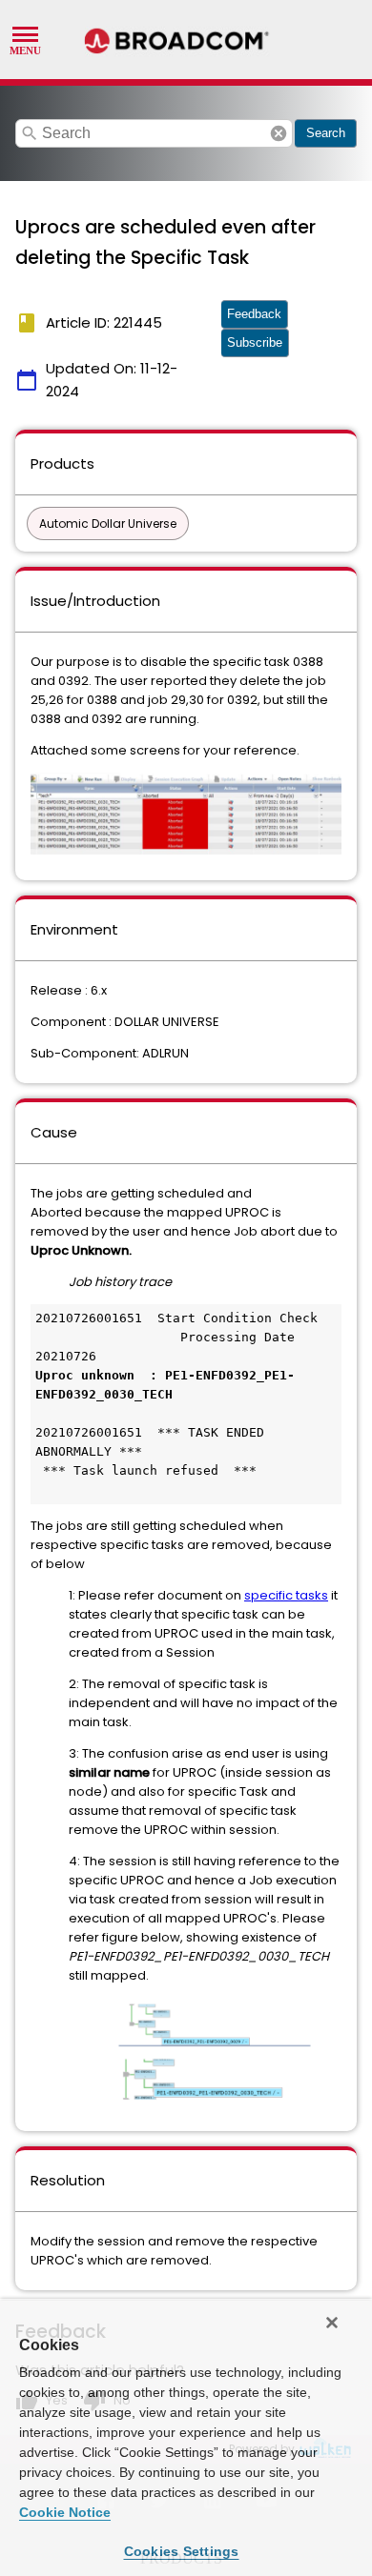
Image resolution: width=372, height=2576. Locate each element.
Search (326, 133)
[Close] (332, 2323)
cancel (279, 133)
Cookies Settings (182, 2551)
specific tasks (286, 1595)
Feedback (254, 314)
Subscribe (255, 342)
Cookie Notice (65, 2512)
